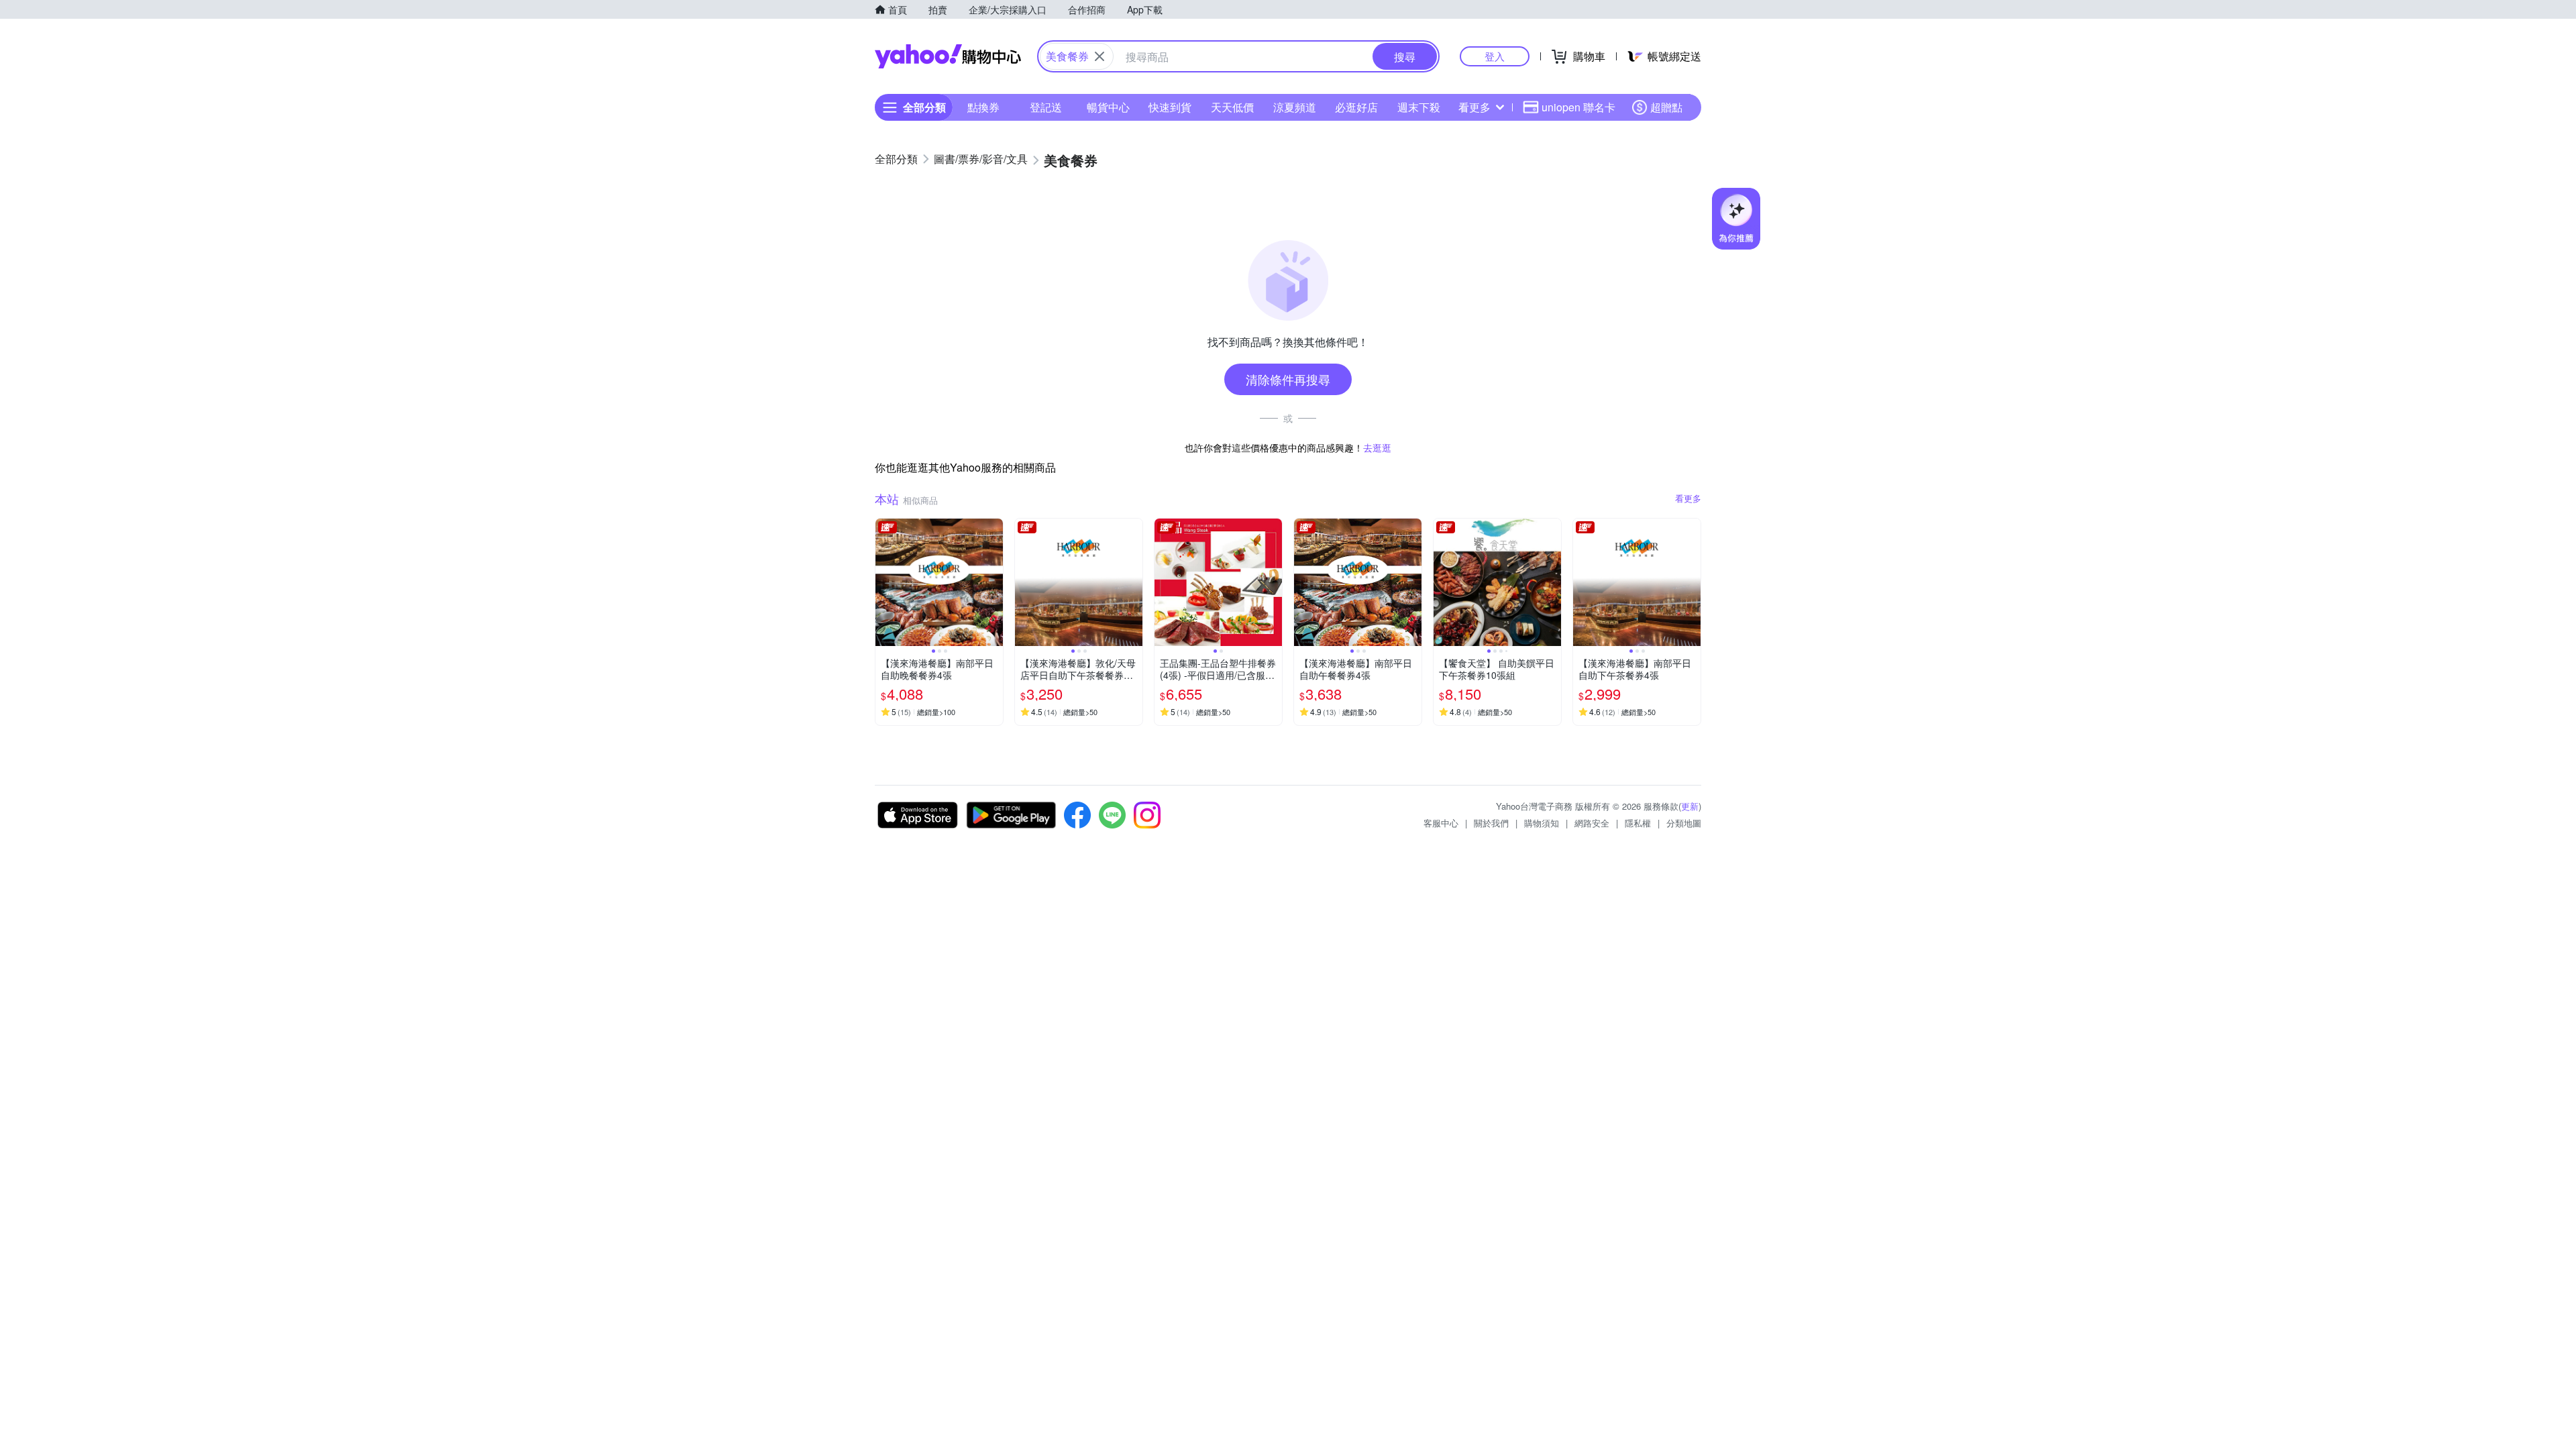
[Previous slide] (884, 582)
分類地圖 (1684, 823)
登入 (1495, 56)
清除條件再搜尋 (1288, 379)
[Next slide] (994, 582)
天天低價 (1232, 107)
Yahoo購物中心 (948, 56)
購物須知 (1542, 823)
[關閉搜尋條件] (1099, 56)
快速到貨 (1170, 107)
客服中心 (1441, 823)
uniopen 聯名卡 (1578, 107)
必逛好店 (1356, 107)
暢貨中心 (1108, 107)
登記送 (1046, 107)
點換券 (983, 107)
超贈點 (1666, 107)
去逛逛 (1377, 447)
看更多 (1474, 107)
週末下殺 (1419, 107)
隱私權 (1638, 823)
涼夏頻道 (1295, 107)
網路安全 (1592, 823)
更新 (1690, 806)
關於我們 (1491, 823)
